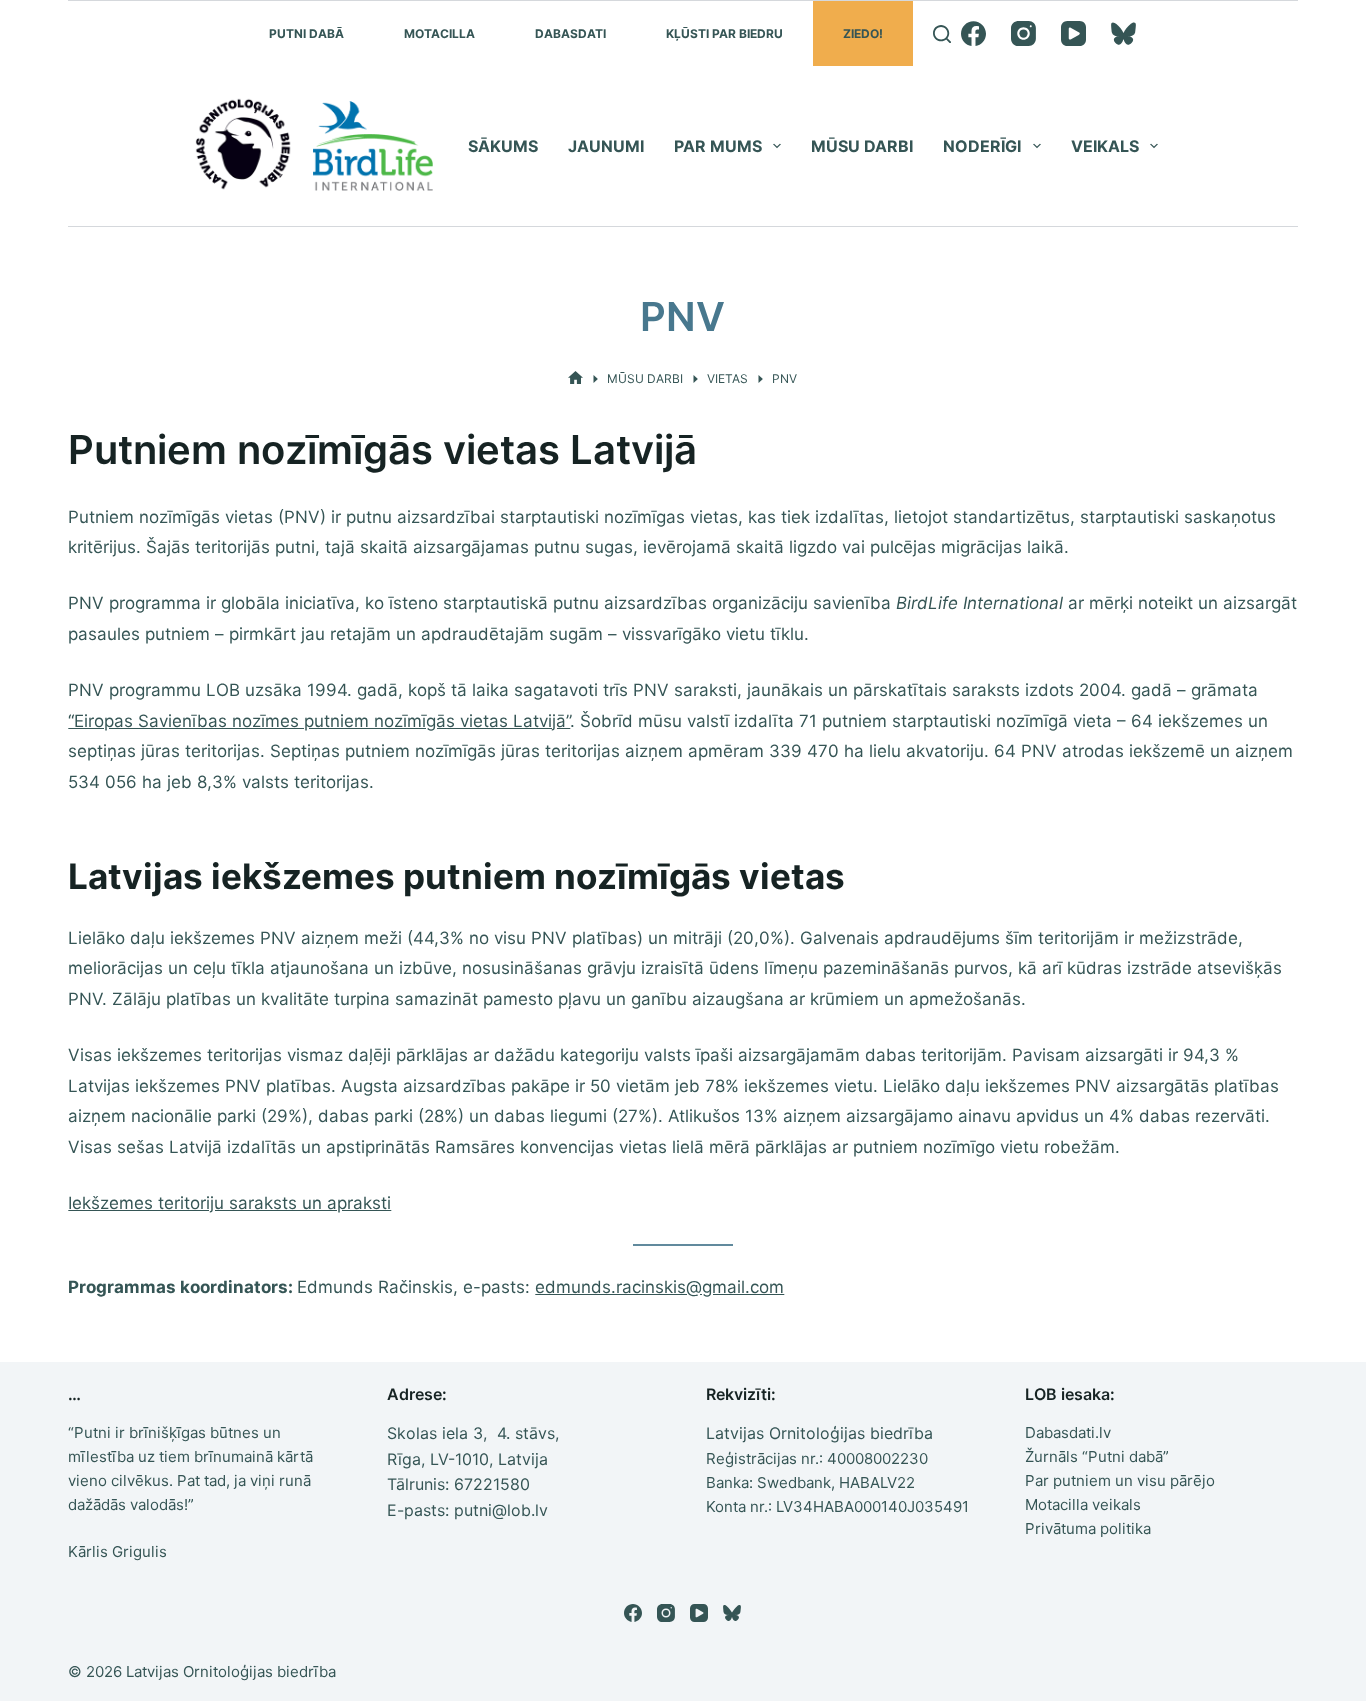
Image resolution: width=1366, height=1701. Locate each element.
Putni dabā (306, 33)
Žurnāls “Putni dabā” (1097, 1456)
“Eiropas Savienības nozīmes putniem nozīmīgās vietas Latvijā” (319, 721)
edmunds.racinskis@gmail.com (659, 1287)
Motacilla (439, 33)
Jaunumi (606, 146)
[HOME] (575, 378)
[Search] (942, 34)
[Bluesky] (1123, 33)
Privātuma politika (1088, 1528)
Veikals (1105, 146)
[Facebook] (973, 33)
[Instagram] (1023, 33)
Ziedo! (863, 33)
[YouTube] (1073, 33)
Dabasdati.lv (1068, 1432)
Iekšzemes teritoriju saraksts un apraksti (229, 1203)
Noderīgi (982, 146)
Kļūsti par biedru (724, 33)
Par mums (718, 146)
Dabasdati (570, 33)
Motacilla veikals (1083, 1504)
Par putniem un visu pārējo (1120, 1480)
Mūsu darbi (862, 146)
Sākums (503, 146)
